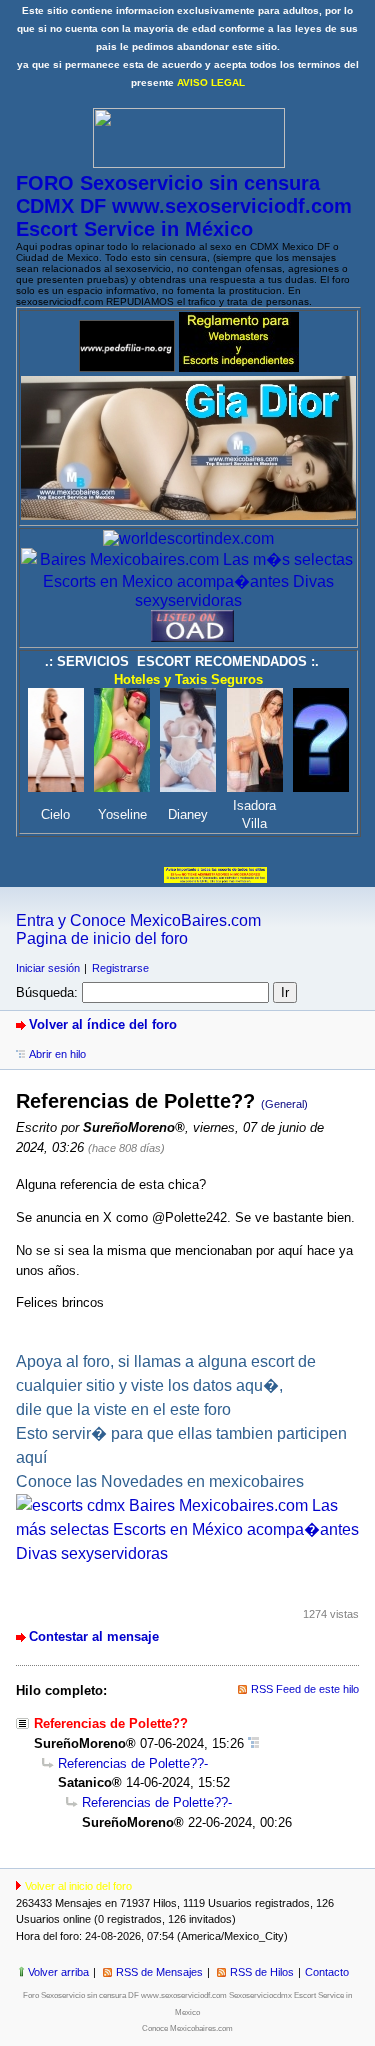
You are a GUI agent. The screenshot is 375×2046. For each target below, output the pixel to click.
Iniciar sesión (48, 968)
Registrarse (120, 968)
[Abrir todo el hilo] (253, 1743)
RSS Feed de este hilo (305, 1689)
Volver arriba (58, 1972)
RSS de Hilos (262, 1972)
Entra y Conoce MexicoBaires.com (138, 920)
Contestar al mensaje (94, 1636)
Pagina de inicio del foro (102, 938)
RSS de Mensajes (159, 1972)
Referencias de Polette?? (131, 1763)
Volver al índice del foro (103, 1024)
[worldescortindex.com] (188, 538)
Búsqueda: (47, 992)
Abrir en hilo (57, 1054)
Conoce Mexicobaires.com (187, 2028)
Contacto (327, 1972)
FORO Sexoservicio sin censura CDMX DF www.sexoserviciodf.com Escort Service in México (184, 206)
